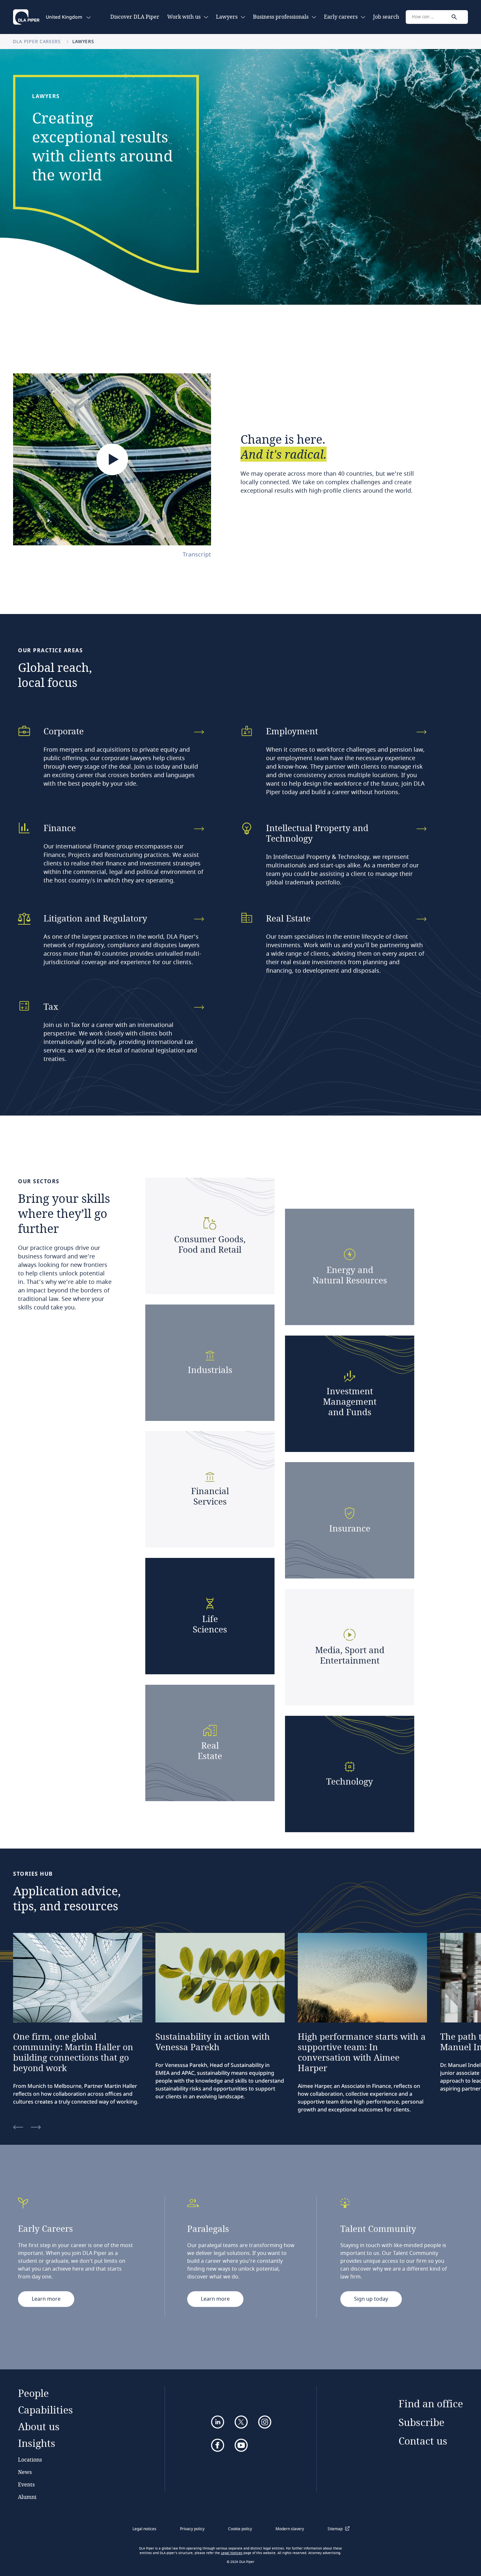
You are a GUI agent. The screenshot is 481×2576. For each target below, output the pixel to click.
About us (39, 2426)
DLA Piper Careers (38, 41)
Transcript (197, 554)
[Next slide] (36, 2128)
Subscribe (421, 2422)
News (25, 2472)
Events (26, 2484)
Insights (37, 2443)
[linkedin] (218, 2422)
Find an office (431, 2404)
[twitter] (241, 2422)
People (33, 2393)
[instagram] (265, 2422)
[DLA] (26, 17)
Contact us (423, 2441)
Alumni (27, 2497)
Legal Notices (232, 2553)
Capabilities (45, 2410)
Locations (30, 2459)
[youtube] (241, 2445)
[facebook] (218, 2445)
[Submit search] (454, 17)
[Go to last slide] (18, 2128)
